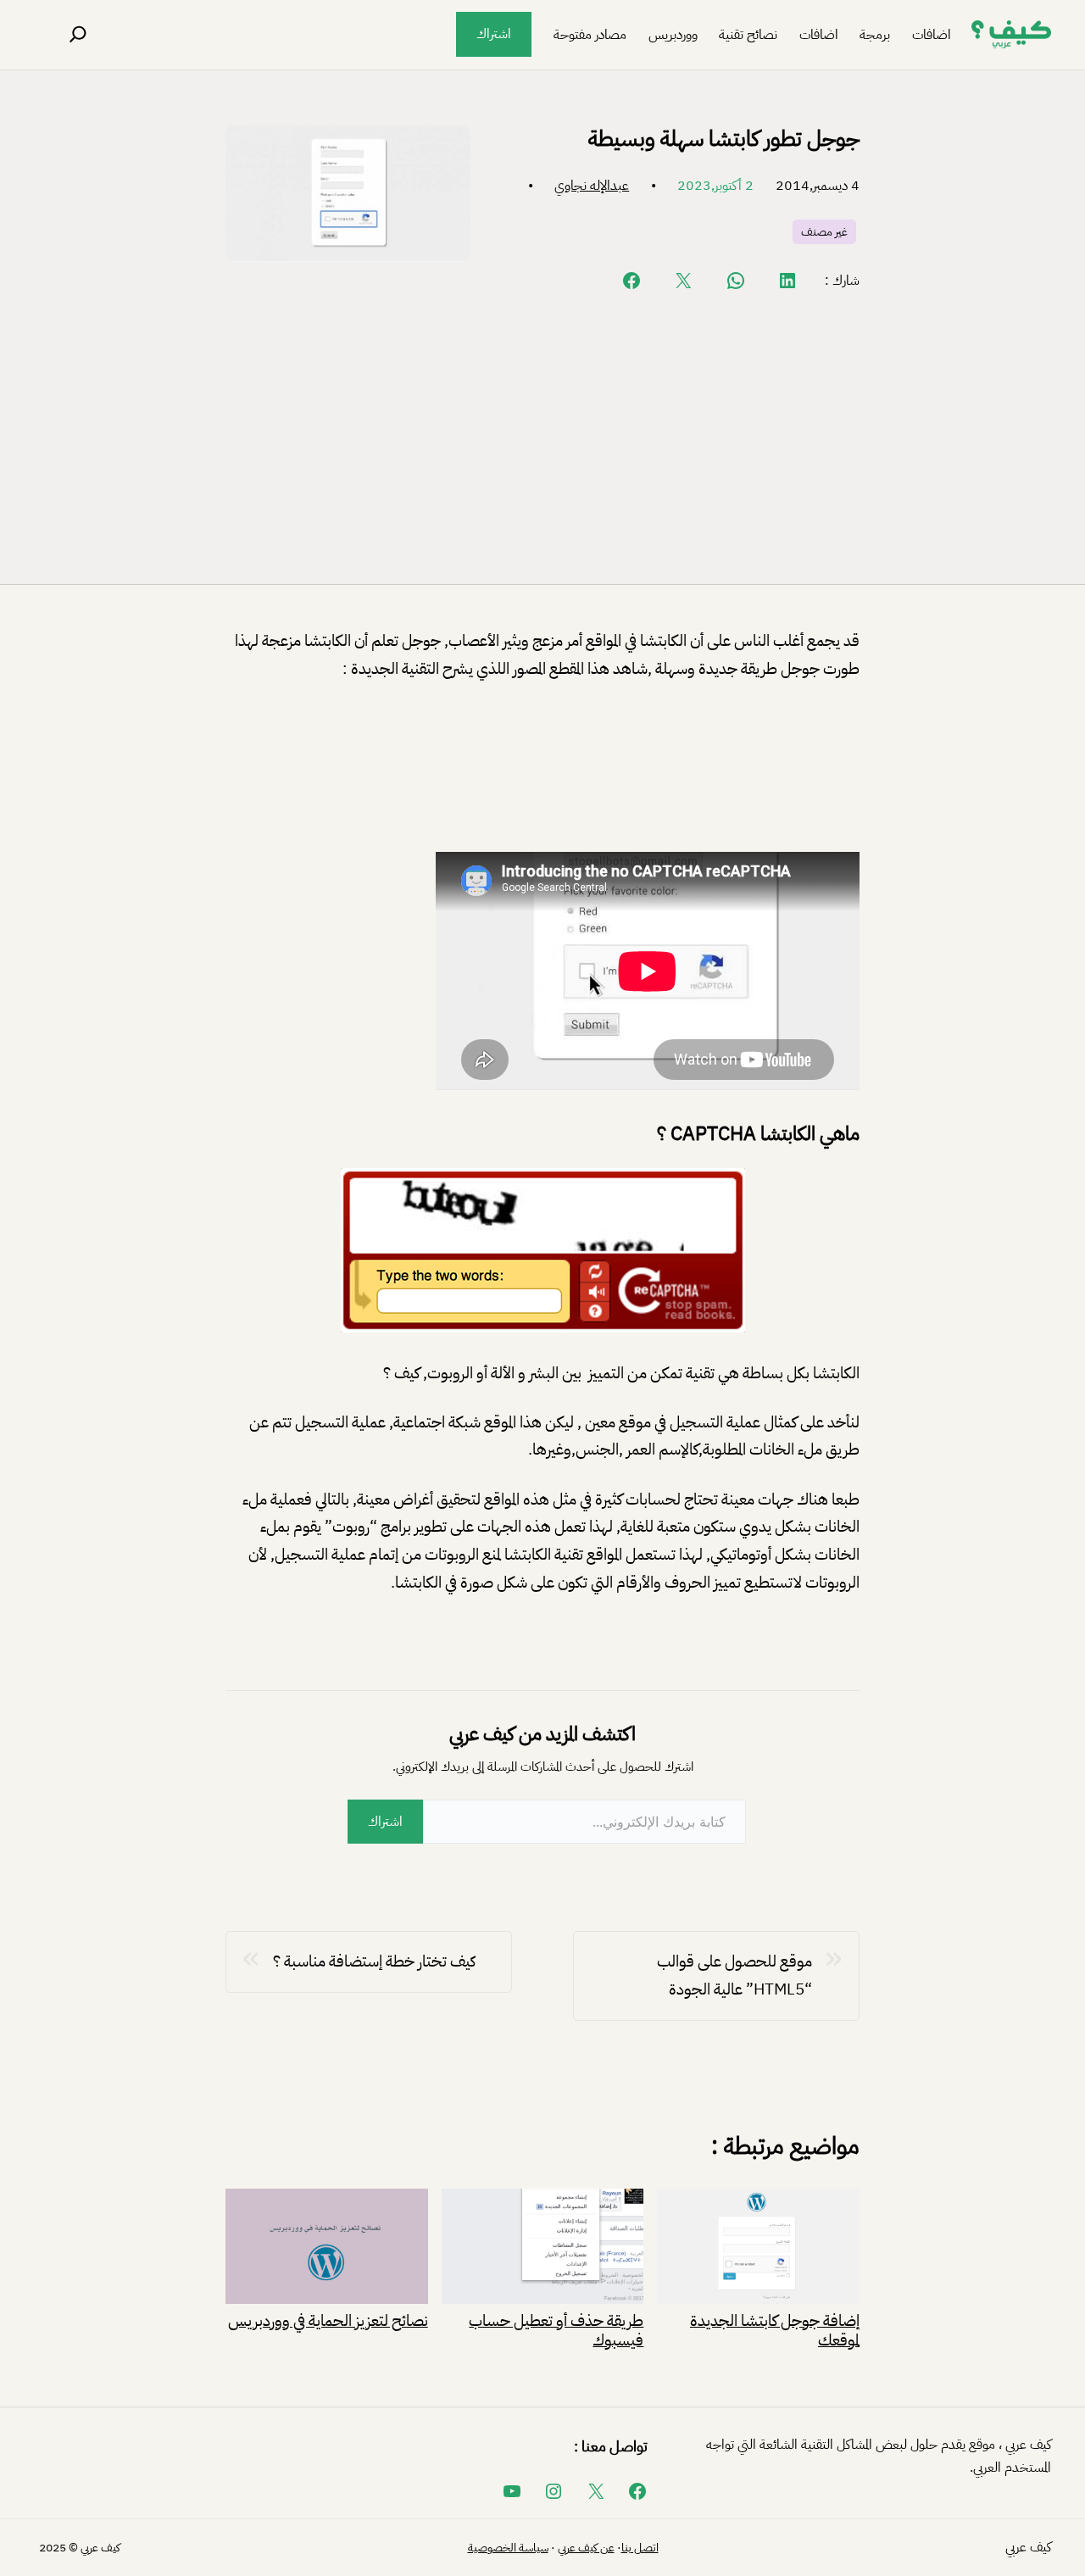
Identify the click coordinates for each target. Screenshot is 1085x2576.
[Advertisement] (542, 437)
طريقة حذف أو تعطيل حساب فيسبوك (556, 2329)
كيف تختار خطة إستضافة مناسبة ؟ (374, 1961)
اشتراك (494, 34)
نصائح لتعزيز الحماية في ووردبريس (328, 2319)
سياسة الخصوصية (508, 2548)
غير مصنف (824, 232)
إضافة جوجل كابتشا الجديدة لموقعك (775, 2329)
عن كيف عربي (586, 2548)
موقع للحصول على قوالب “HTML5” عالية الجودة (734, 1975)
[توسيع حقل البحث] (78, 35)
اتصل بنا (640, 2548)
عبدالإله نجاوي (592, 186)
